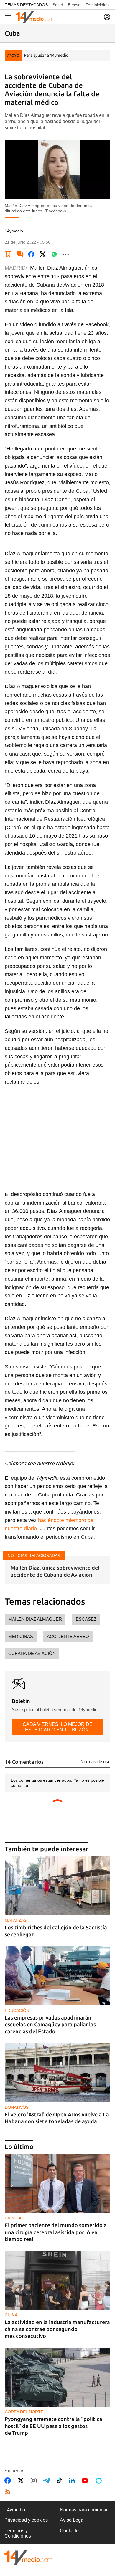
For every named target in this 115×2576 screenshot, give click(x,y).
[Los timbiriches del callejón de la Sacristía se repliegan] (57, 1886)
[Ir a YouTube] (86, 2481)
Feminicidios (97, 5)
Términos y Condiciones (18, 2533)
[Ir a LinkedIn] (73, 2481)
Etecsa (74, 5)
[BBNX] (28, 2557)
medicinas (21, 1636)
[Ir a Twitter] (22, 2481)
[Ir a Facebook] (9, 2481)
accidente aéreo (68, 1636)
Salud (58, 5)
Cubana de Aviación (32, 1653)
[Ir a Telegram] (48, 2481)
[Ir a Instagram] (35, 2481)
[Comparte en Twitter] (43, 254)
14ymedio (15, 2510)
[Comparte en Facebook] (31, 254)
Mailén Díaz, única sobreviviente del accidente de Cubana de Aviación (55, 1571)
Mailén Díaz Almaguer (35, 1619)
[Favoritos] (8, 254)
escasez (86, 1619)
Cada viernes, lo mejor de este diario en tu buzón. (58, 1727)
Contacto (69, 2531)
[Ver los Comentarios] (20, 254)
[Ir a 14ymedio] (34, 17)
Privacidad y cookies (26, 2520)
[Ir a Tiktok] (61, 2481)
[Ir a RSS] (9, 2492)
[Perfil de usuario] (107, 17)
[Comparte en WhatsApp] (54, 254)
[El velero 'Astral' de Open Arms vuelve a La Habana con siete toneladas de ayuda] (57, 2073)
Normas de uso (95, 1762)
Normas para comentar (84, 2510)
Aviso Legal (72, 2520)
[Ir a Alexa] (100, 2481)
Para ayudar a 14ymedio (46, 55)
